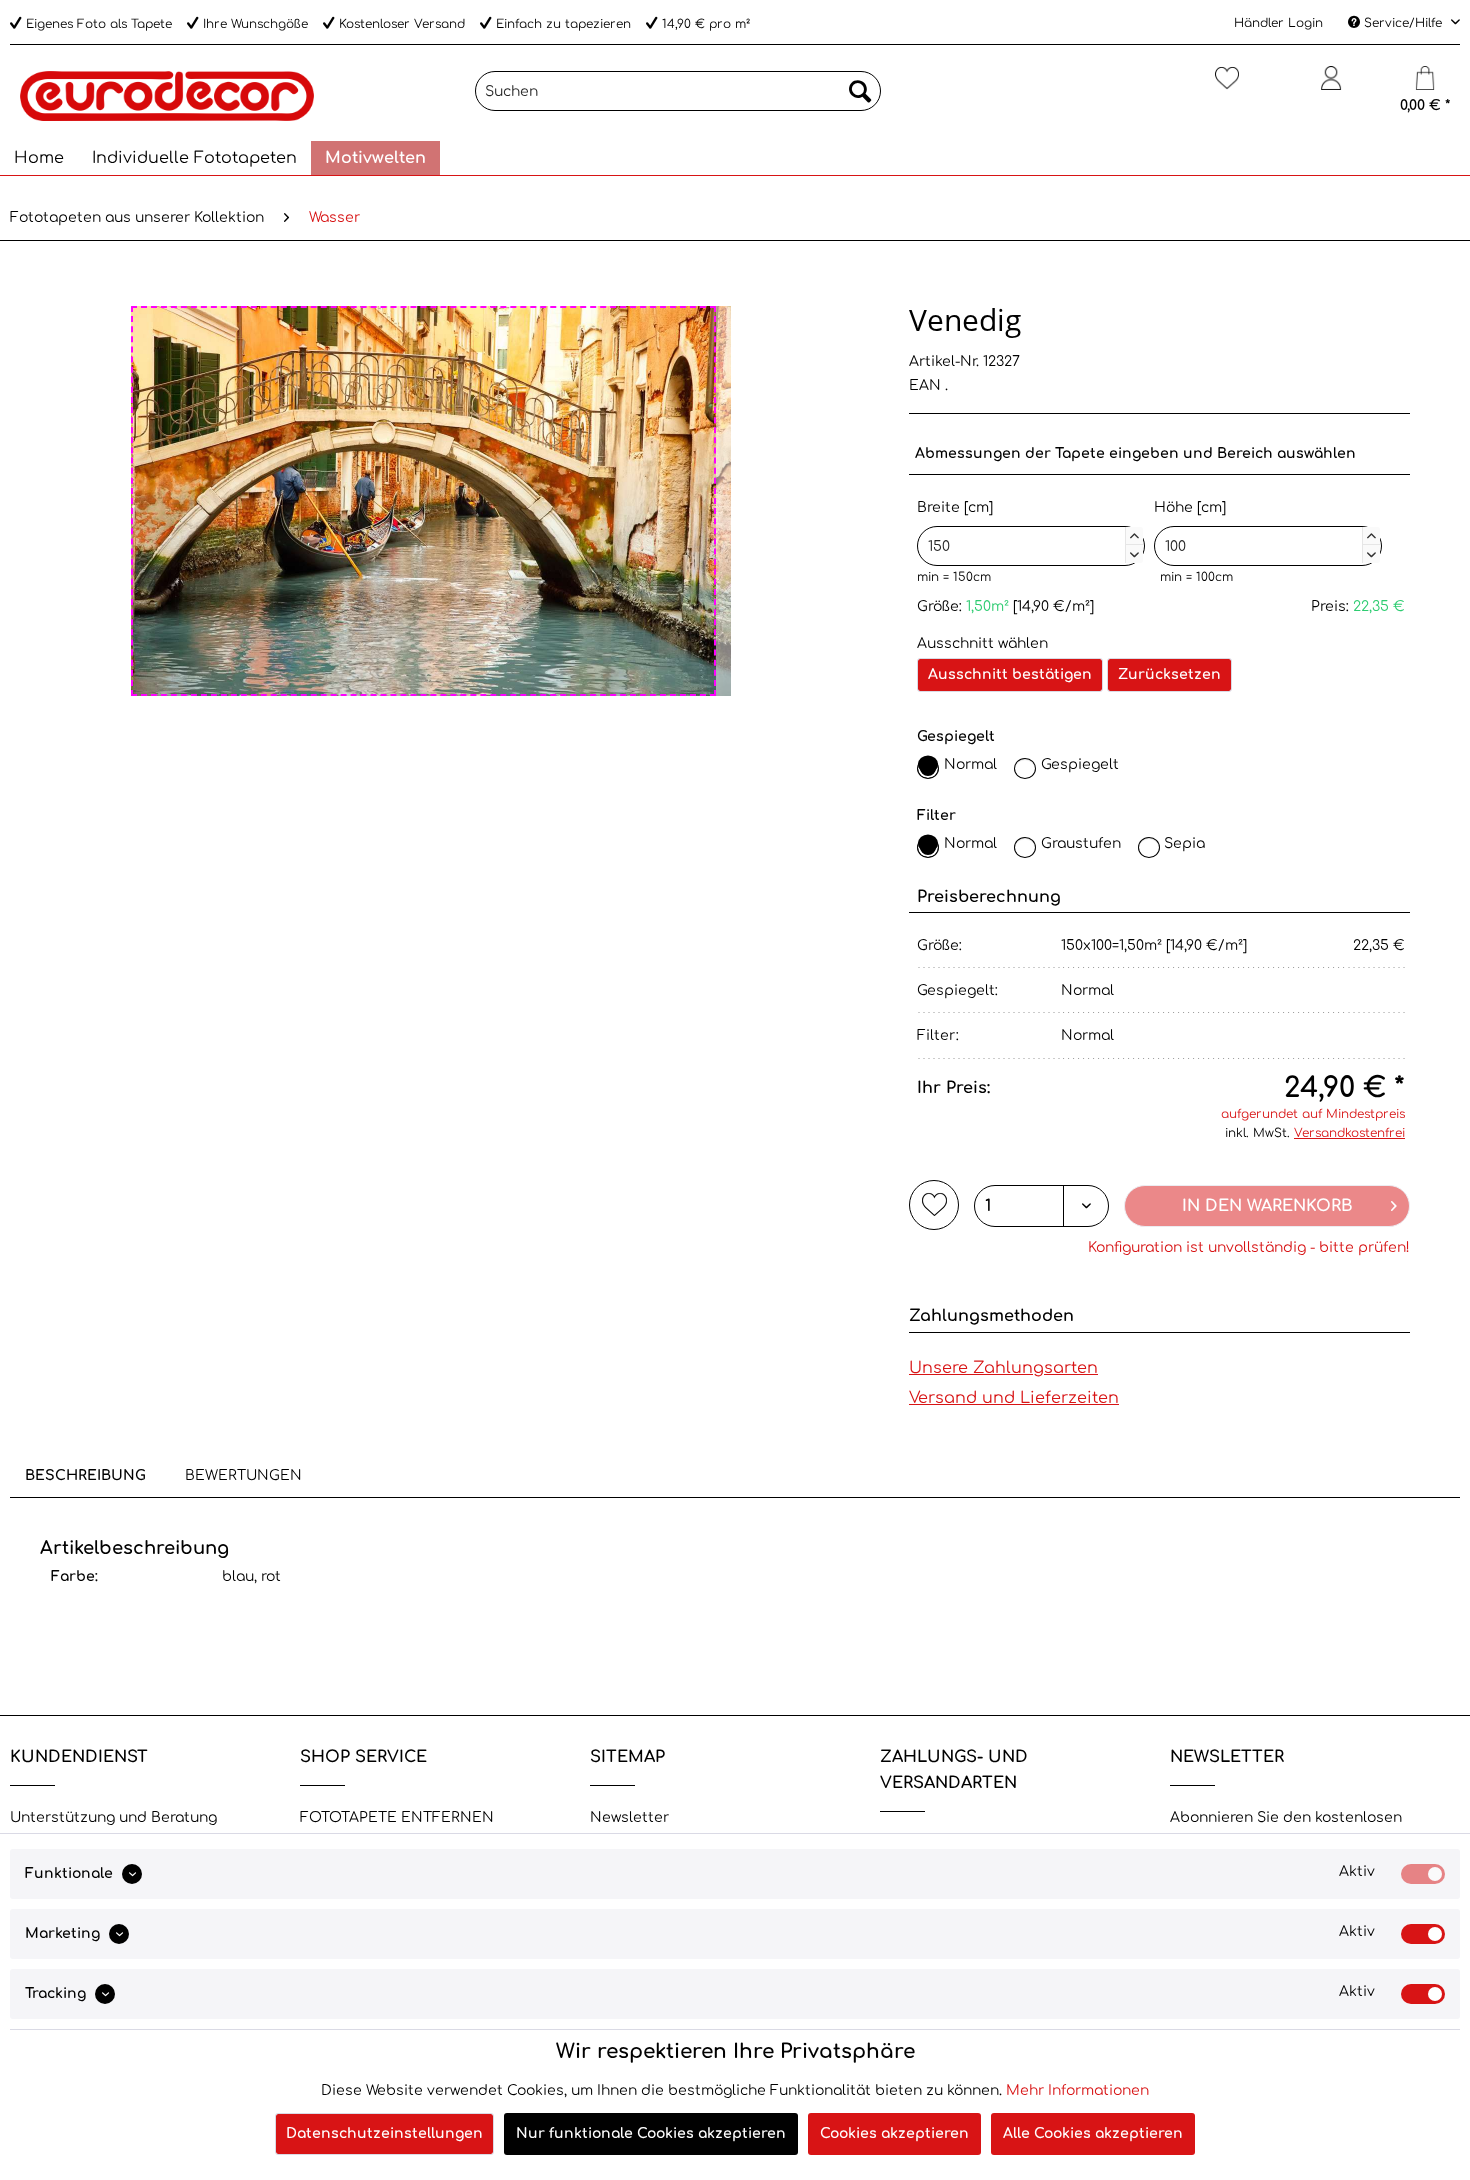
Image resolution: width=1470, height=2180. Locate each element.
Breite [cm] (1028, 528)
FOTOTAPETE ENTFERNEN (397, 1817)
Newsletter (629, 1817)
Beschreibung (85, 1475)
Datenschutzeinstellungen (384, 2133)
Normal (970, 764)
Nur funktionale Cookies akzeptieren (651, 2133)
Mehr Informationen (1077, 2090)
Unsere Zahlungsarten (1003, 1368)
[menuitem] (678, 91)
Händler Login (1278, 23)
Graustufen (1081, 843)
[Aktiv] (1423, 1874)
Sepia (1184, 843)
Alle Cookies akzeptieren (1093, 2133)
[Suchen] (860, 91)
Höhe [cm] (1265, 528)
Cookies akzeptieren (894, 2133)
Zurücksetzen (1169, 674)
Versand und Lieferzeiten (1014, 1398)
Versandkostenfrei (1349, 1133)
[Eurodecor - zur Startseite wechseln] (167, 96)
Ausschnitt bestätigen (1010, 674)
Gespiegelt (1080, 764)
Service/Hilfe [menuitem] (1403, 23)
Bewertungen (243, 1475)
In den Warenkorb (1267, 1206)
